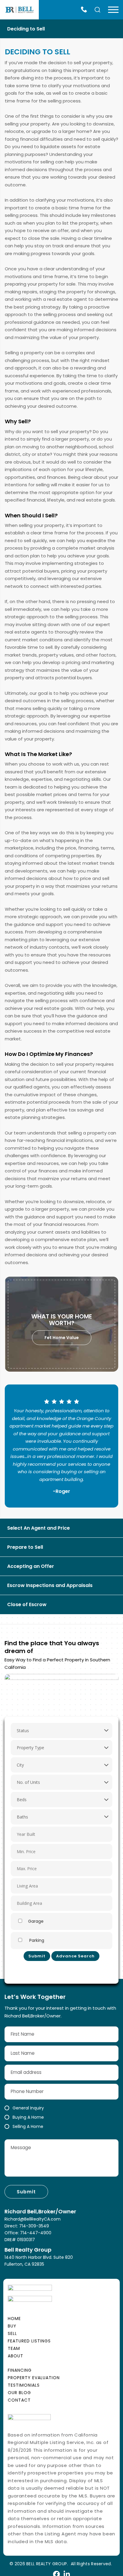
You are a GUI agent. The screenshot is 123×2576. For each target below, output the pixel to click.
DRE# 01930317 (20, 2240)
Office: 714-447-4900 (28, 2233)
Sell (12, 2333)
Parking (36, 1940)
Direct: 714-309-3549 (27, 2226)
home (14, 2319)
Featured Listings (29, 2341)
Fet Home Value (62, 1338)
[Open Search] (98, 10)
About (16, 2356)
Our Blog (19, 2393)
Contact (19, 2400)
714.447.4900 (85, 10)
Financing (20, 2370)
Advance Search (75, 1956)
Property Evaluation (34, 2378)
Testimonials (24, 2385)
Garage (36, 1921)
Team (14, 2348)
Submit (37, 1956)
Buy (12, 2326)
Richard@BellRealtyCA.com (33, 2219)
